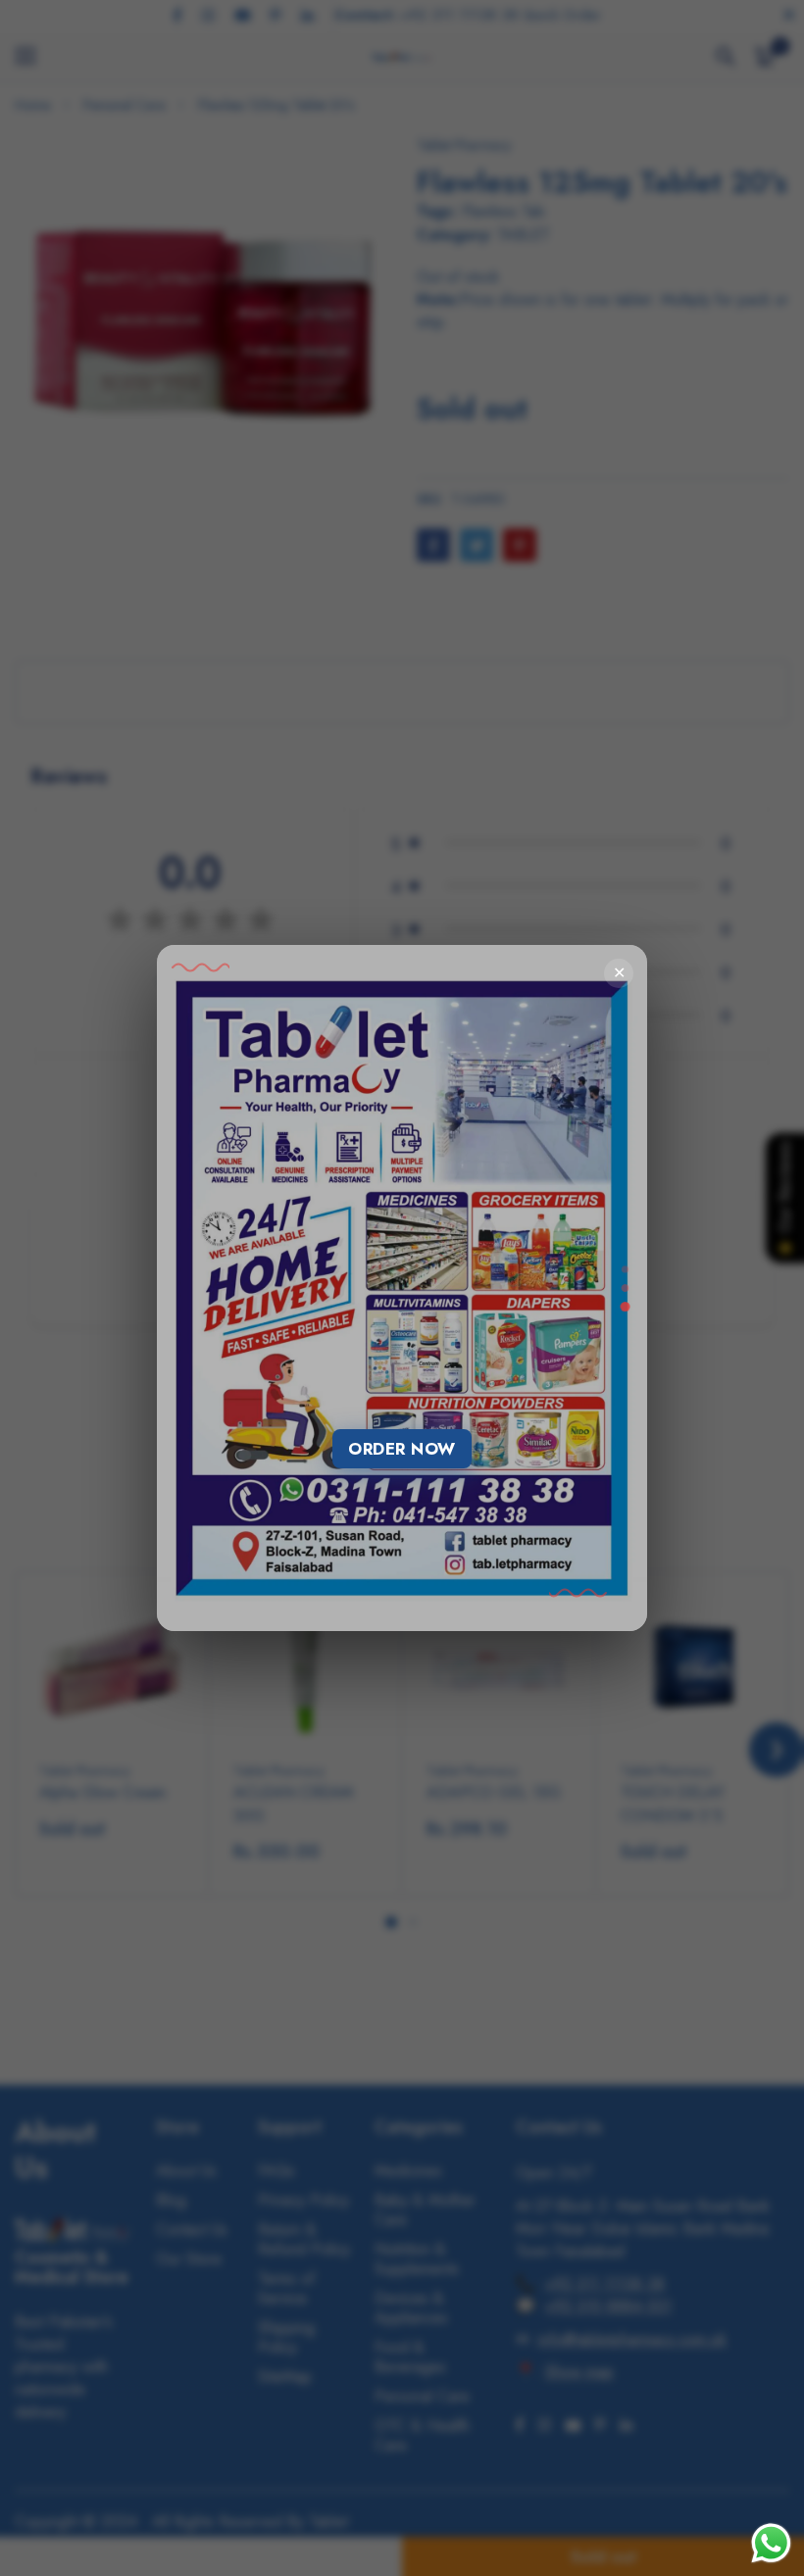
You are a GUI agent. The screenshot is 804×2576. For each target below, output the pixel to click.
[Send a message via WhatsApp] (771, 2543)
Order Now (402, 1449)
